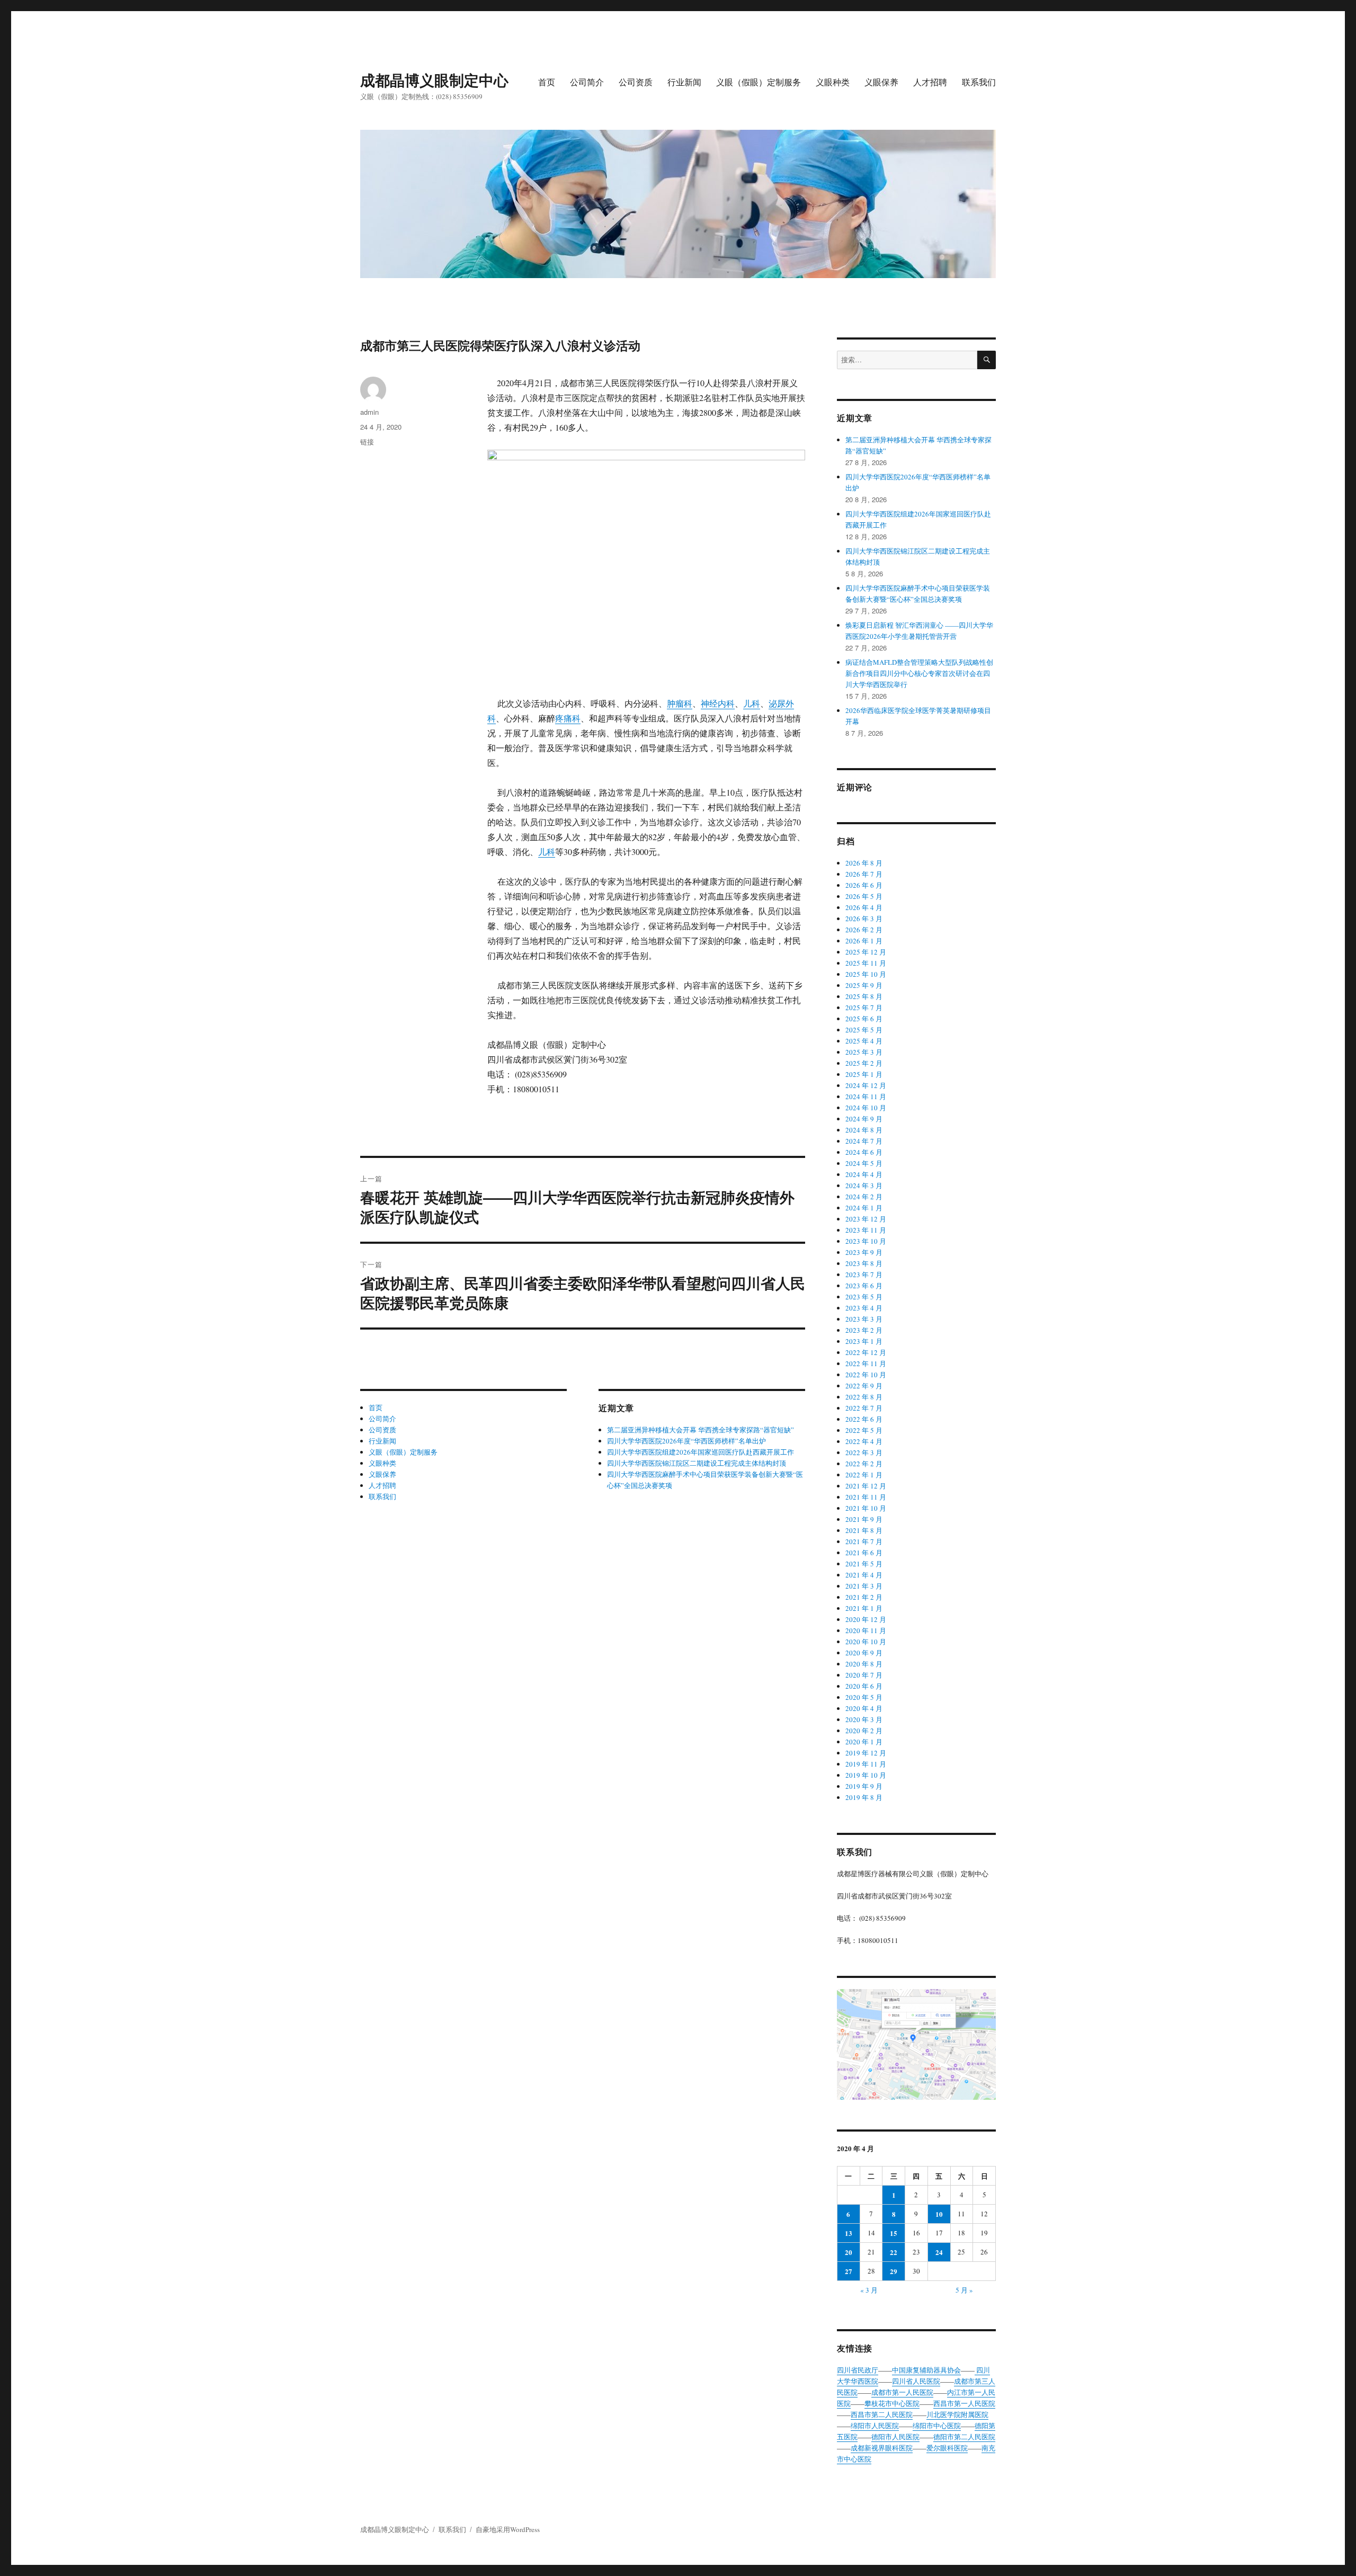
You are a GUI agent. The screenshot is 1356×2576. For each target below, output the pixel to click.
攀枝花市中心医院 (892, 2403)
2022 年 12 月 (866, 1352)
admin (369, 412)
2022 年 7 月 (864, 1408)
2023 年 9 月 (864, 1252)
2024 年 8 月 (864, 1130)
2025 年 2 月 (864, 1063)
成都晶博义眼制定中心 (434, 80)
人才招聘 (930, 82)
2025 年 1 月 (864, 1074)
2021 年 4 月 (864, 1575)
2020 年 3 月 (864, 1719)
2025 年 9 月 (864, 985)
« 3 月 (869, 2290)
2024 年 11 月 (866, 1097)
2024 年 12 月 (866, 1085)
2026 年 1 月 (864, 941)
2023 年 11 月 (866, 1230)
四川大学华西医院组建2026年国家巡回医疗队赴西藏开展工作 (701, 1452)
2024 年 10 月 (866, 1108)
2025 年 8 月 (864, 996)
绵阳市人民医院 (875, 2426)
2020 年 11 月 (866, 1630)
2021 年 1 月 (864, 1608)
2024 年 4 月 (864, 1174)
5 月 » (964, 2290)
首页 (547, 82)
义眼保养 (881, 82)
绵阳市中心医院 (937, 2426)
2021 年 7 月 (864, 1541)
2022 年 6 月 (864, 1419)
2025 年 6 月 (864, 1019)
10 (939, 2214)
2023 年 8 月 (864, 1263)
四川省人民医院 (916, 2381)
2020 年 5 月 (864, 1697)
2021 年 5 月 (864, 1564)
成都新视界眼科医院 (882, 2448)
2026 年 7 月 (864, 874)
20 (849, 2252)
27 (849, 2271)
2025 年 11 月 (866, 963)
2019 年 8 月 (864, 1797)
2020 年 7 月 (864, 1675)
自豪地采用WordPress (508, 2529)
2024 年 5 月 (864, 1163)
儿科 (752, 703)
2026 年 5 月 (864, 896)
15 (894, 2233)
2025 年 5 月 (864, 1030)
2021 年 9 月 (864, 1519)
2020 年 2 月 (864, 1731)
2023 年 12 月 (866, 1219)
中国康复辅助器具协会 (926, 2370)
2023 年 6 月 (864, 1286)
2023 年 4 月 (864, 1308)
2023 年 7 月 (864, 1274)
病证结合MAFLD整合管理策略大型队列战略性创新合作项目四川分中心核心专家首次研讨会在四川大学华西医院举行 (919, 673)
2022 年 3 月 (864, 1452)
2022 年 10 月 (866, 1375)
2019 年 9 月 (864, 1786)
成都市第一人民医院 (902, 2392)
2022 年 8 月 (864, 1397)
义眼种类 (833, 82)
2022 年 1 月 (864, 1475)
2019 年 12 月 (866, 1753)
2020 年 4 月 (864, 1708)
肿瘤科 (680, 703)
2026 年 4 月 (864, 907)
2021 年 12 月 (866, 1486)
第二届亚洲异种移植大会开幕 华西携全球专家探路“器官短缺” (701, 1430)
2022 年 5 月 (864, 1430)
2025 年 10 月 (866, 974)
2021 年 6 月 (864, 1553)
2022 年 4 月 (864, 1441)
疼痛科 (568, 718)
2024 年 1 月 (864, 1208)
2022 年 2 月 (864, 1464)
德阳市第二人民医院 (964, 2437)
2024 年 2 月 (864, 1197)
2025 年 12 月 (866, 952)
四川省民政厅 (858, 2370)
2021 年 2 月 (864, 1597)
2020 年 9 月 (864, 1653)
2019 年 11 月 (866, 1764)
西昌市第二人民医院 (882, 2414)
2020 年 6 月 (864, 1686)
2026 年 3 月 (864, 919)
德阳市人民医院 (895, 2437)
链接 (367, 442)
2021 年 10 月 (866, 1508)
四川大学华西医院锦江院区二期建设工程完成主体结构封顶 (697, 1463)
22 (894, 2252)
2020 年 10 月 (866, 1642)
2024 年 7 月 (864, 1141)
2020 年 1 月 (864, 1742)
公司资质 (636, 82)
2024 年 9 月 (864, 1119)
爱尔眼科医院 (947, 2448)
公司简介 (587, 82)
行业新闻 (684, 82)
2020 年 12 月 (866, 1619)
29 (894, 2271)
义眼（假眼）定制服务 (759, 82)
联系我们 (979, 82)
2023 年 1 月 (864, 1341)
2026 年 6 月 (864, 885)
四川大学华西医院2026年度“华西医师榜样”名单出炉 (686, 1441)
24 (939, 2252)
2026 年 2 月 (864, 930)
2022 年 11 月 (866, 1363)
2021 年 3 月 (864, 1586)
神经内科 (718, 703)
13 (849, 2233)
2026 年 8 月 (864, 863)
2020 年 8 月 (864, 1664)
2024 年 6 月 (864, 1152)
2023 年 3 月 (864, 1319)
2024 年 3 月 (864, 1186)
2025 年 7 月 (864, 1008)
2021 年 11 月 (866, 1497)
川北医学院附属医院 (957, 2414)
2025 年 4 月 (864, 1041)
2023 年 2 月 (864, 1330)
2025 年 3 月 (864, 1052)
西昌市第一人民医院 (964, 2403)
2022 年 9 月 (864, 1386)
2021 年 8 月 (864, 1530)
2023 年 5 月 (864, 1297)
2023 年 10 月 (866, 1241)
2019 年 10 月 (866, 1775)
